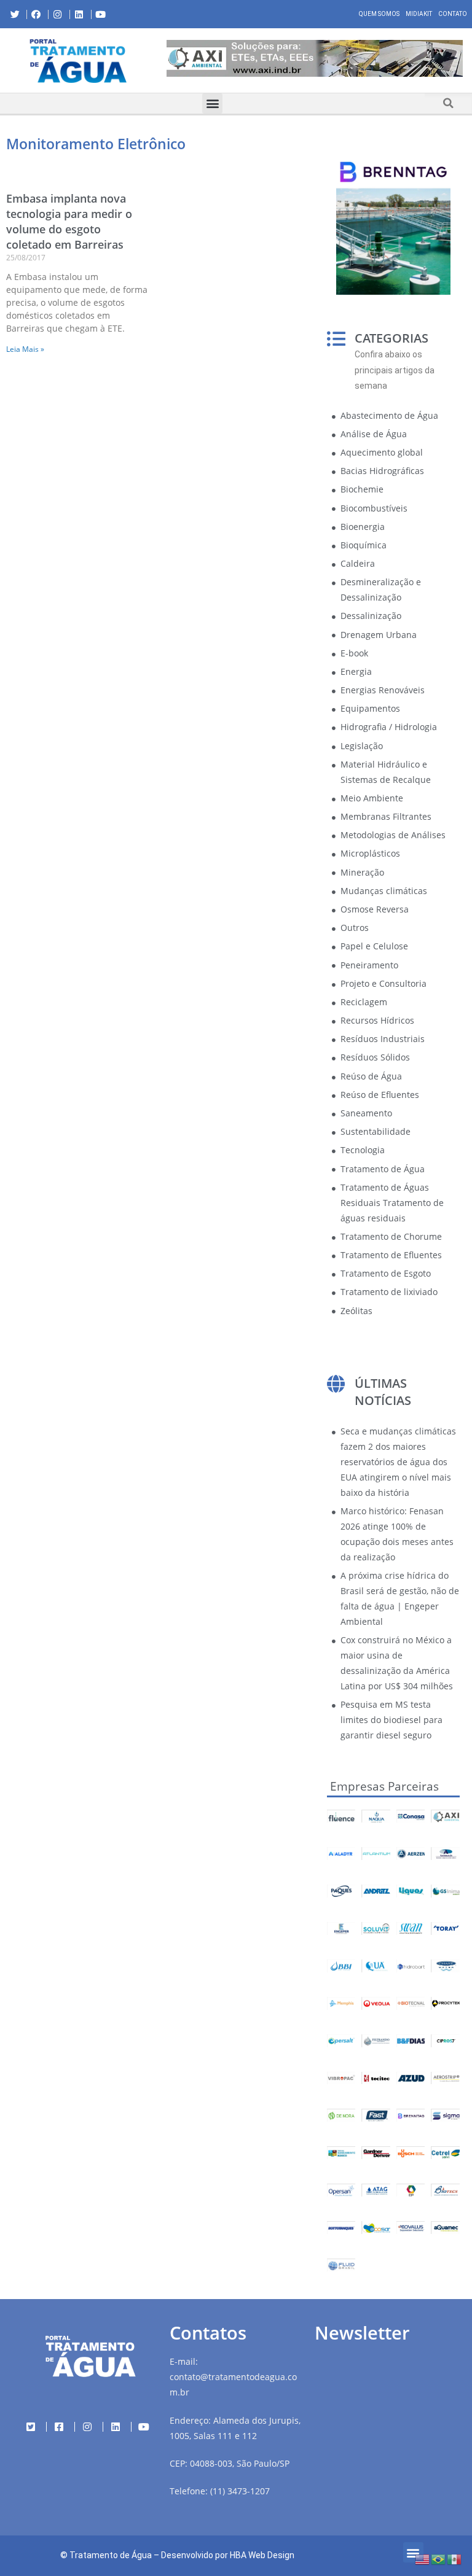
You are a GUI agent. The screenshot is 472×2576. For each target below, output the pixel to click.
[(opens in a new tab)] (315, 58)
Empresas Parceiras (384, 1786)
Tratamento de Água (111, 2555)
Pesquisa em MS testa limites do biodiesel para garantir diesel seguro (391, 1720)
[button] (167, 60)
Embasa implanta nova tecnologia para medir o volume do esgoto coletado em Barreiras (69, 222)
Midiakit (419, 14)
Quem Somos (379, 14)
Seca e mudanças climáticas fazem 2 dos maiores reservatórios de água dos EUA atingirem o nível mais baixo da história (398, 1462)
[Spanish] (455, 2558)
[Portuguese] (439, 2558)
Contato (453, 14)
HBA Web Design (262, 2555)
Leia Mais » (25, 349)
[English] (423, 2558)
